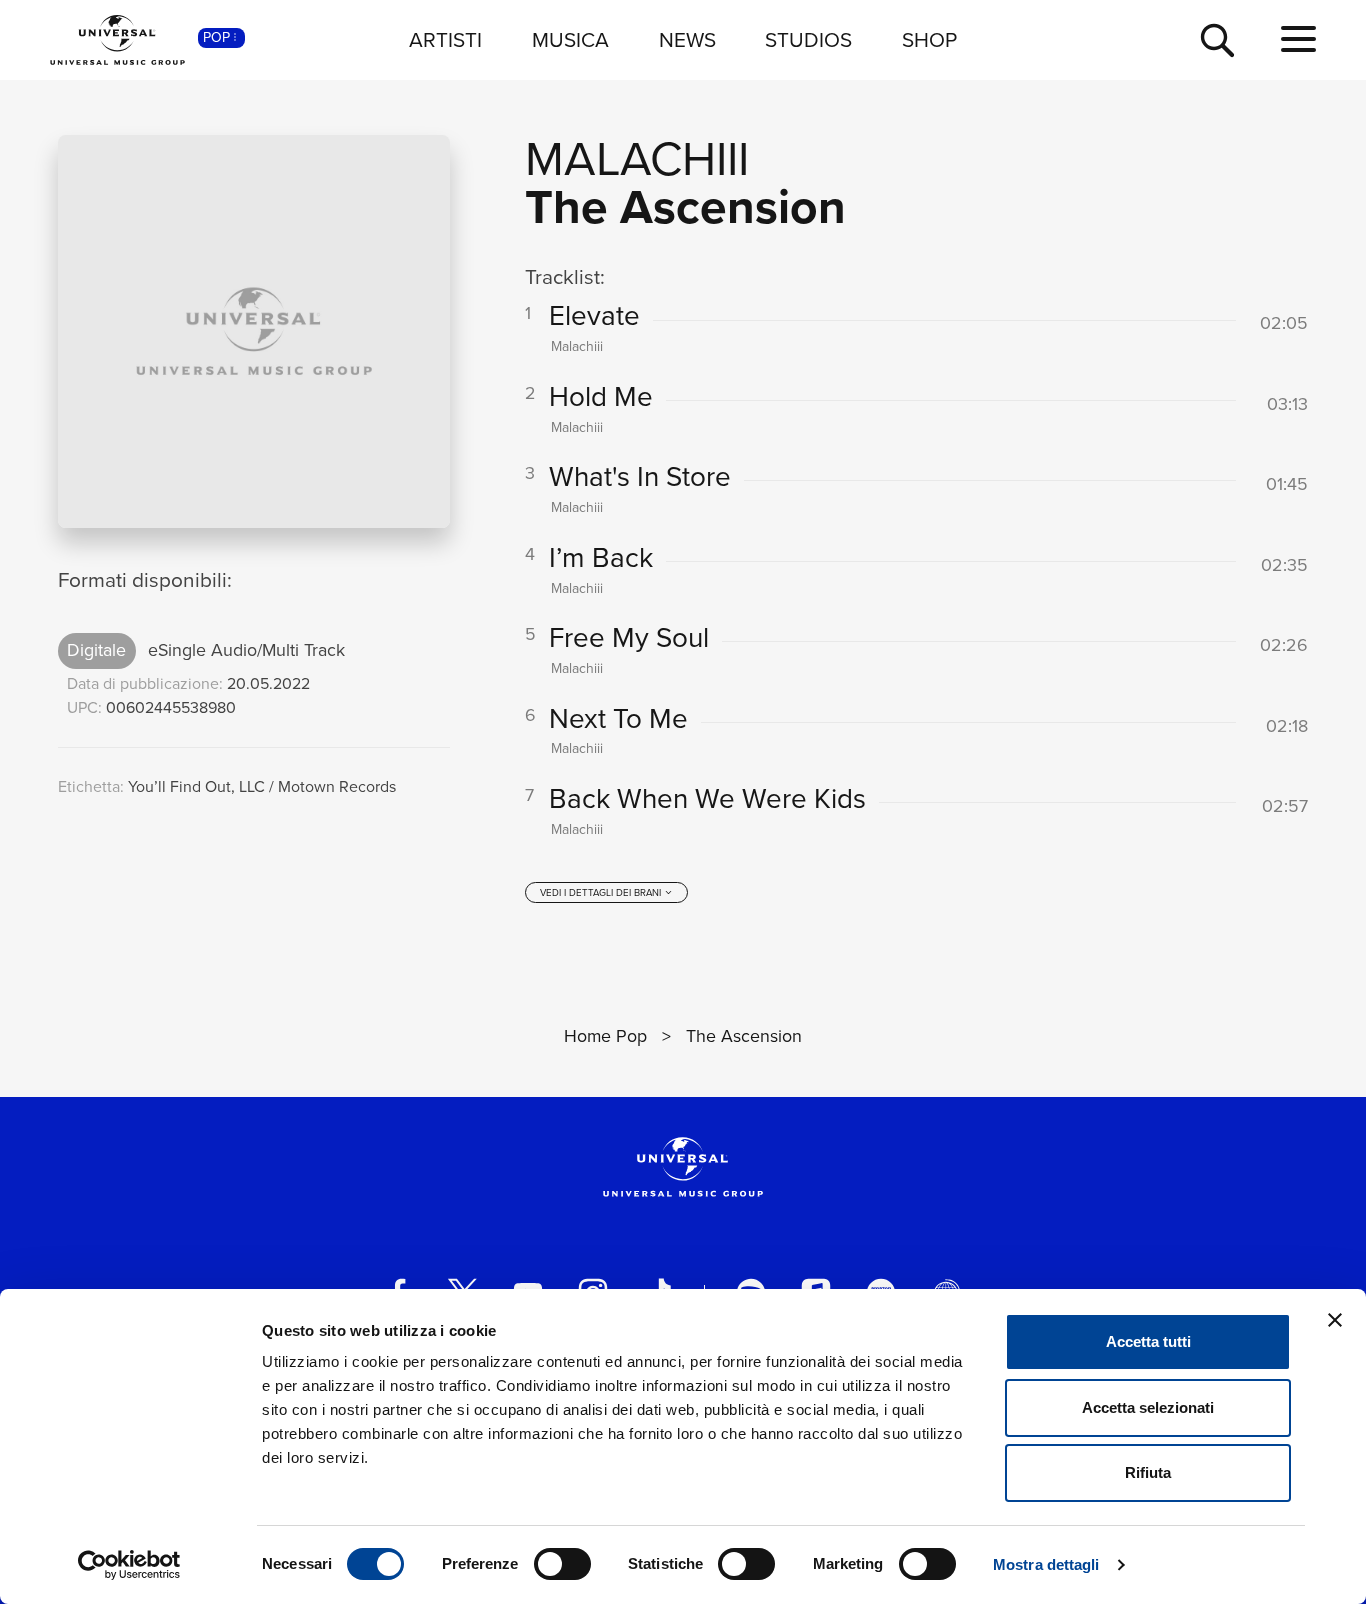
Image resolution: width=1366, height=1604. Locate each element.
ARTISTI (445, 39)
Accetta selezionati (1148, 1407)
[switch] (562, 1564)
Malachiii (637, 158)
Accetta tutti (1148, 1341)
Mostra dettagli (1046, 1564)
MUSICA (570, 39)
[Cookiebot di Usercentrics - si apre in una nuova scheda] (129, 1565)
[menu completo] (1298, 40)
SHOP (929, 39)
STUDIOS (808, 39)
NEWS (687, 39)
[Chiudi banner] (1335, 1320)
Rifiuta (1148, 1472)
